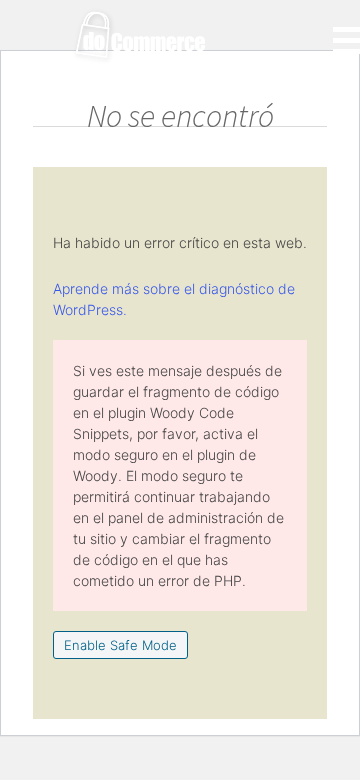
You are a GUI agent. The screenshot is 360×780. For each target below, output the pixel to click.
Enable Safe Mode (120, 645)
